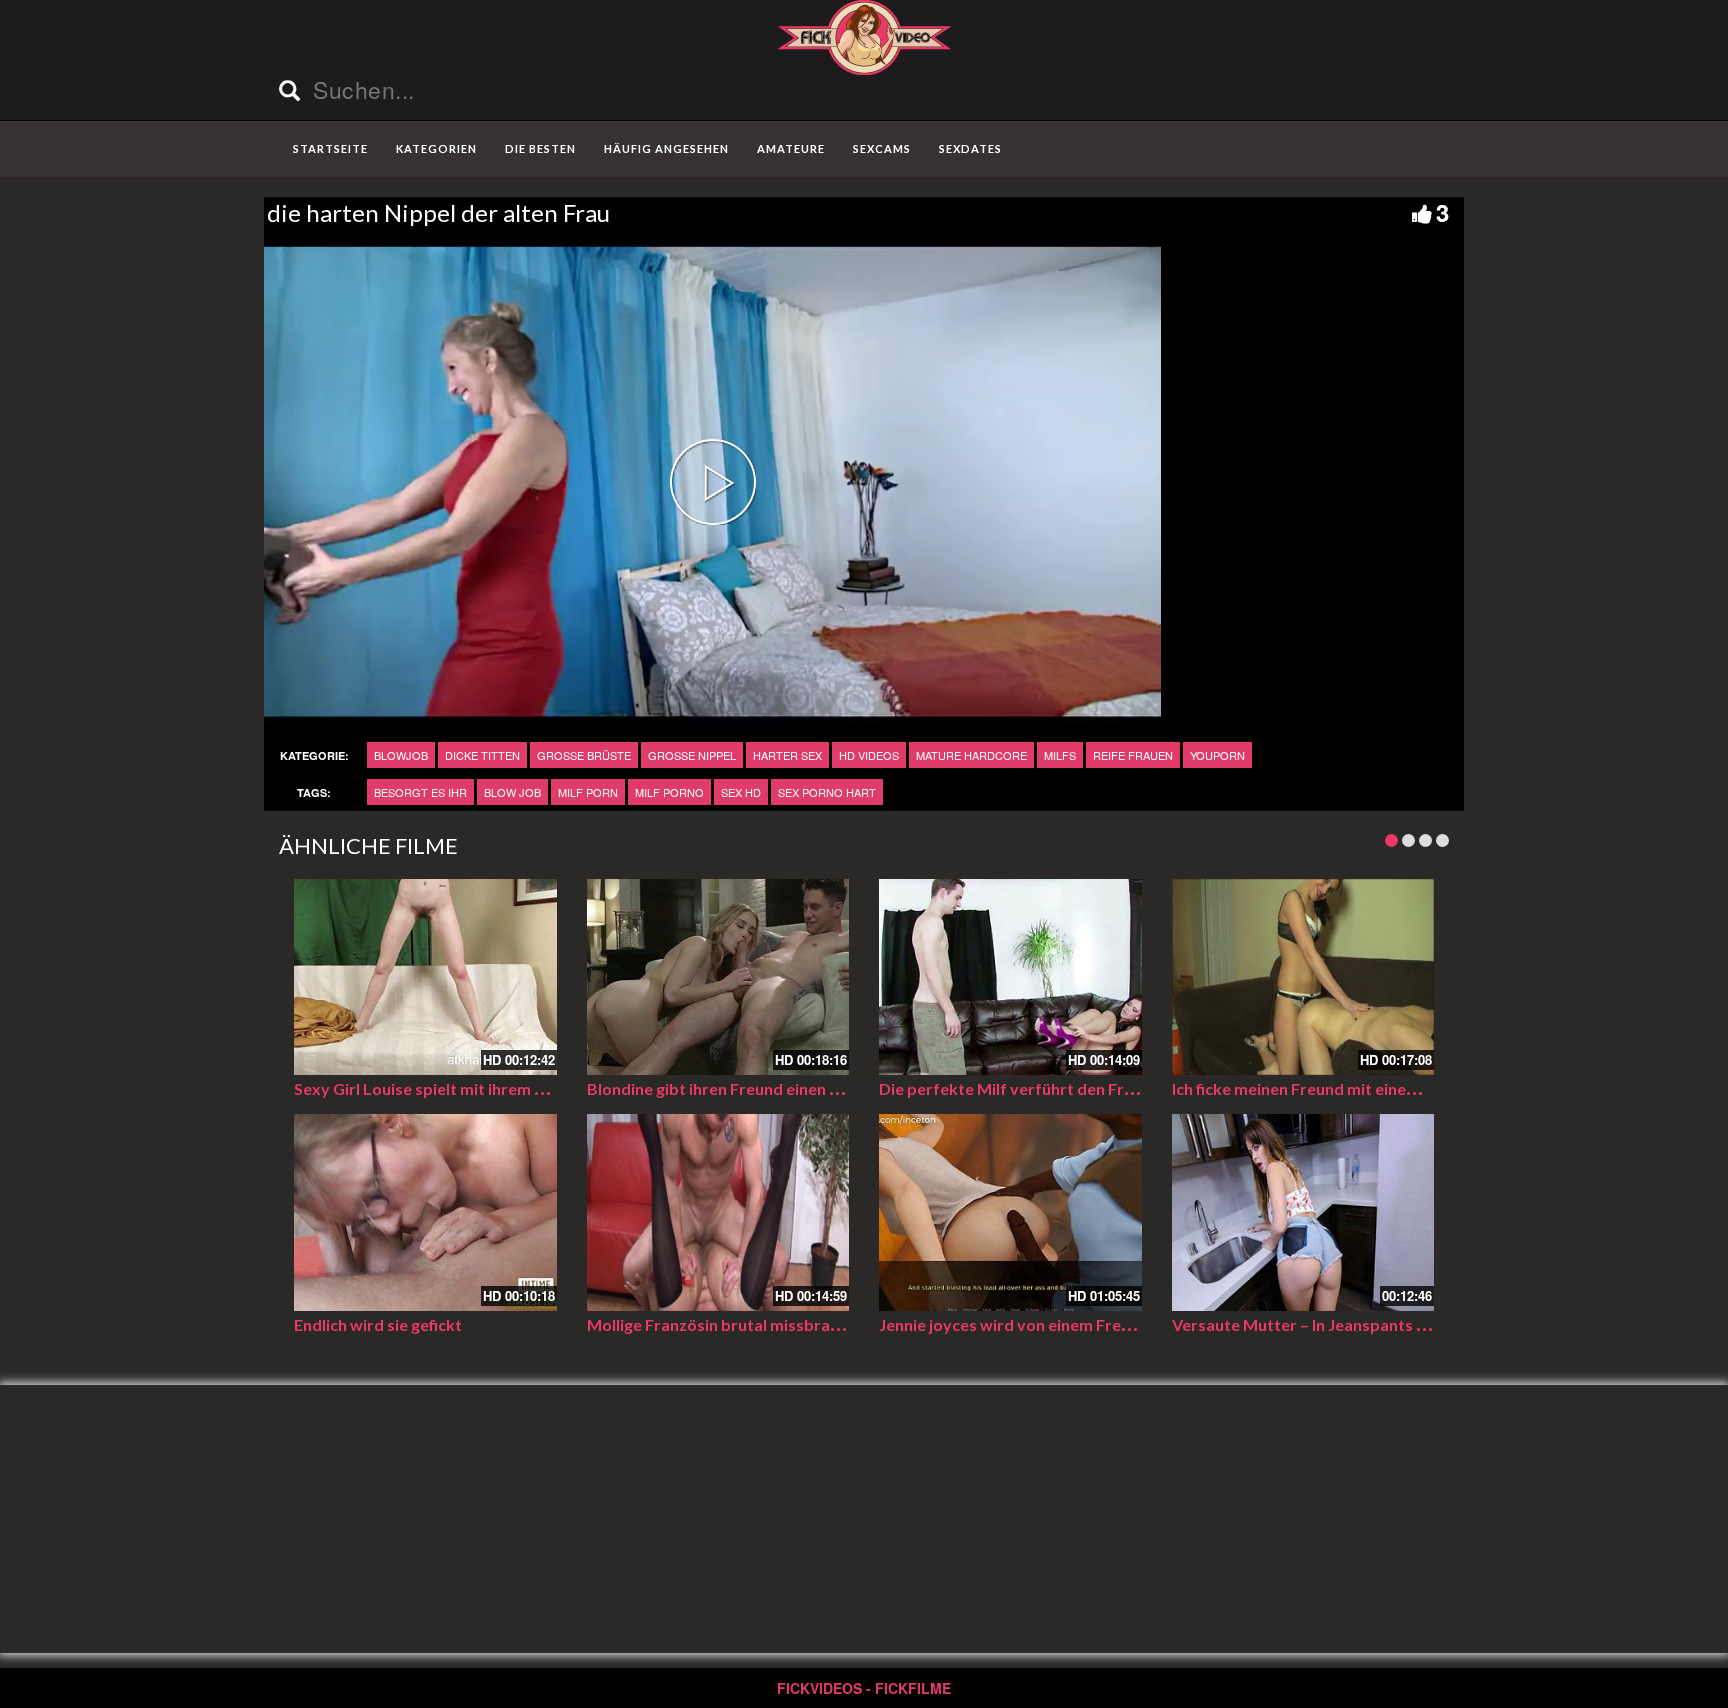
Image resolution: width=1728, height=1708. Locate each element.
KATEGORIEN (436, 148)
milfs (1060, 755)
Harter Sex (787, 755)
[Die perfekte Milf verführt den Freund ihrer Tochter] (1010, 977)
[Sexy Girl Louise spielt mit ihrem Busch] (425, 977)
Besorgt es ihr (420, 792)
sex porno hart (827, 792)
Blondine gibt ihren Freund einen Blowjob (739, 1088)
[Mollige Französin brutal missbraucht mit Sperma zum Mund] (718, 1212)
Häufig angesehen (666, 148)
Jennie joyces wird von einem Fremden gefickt (1048, 1324)
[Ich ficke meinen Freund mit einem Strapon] (1303, 977)
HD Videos (869, 755)
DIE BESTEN (540, 148)
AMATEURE (791, 148)
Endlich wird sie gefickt (378, 1324)
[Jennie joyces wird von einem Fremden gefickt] (1010, 1212)
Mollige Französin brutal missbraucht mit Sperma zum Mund (809, 1324)
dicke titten (482, 755)
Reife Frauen (1133, 755)
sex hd (741, 792)
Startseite (330, 148)
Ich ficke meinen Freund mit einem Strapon (1328, 1088)
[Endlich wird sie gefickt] (425, 1212)
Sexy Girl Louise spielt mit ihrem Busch (436, 1088)
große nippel (692, 755)
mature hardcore (971, 755)
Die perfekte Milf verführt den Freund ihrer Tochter (1070, 1088)
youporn (1217, 755)
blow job (512, 792)
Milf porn (588, 792)
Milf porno (669, 792)
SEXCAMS (882, 148)
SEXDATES (970, 148)
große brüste (584, 755)
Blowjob (401, 755)
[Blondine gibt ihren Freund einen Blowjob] (718, 977)
